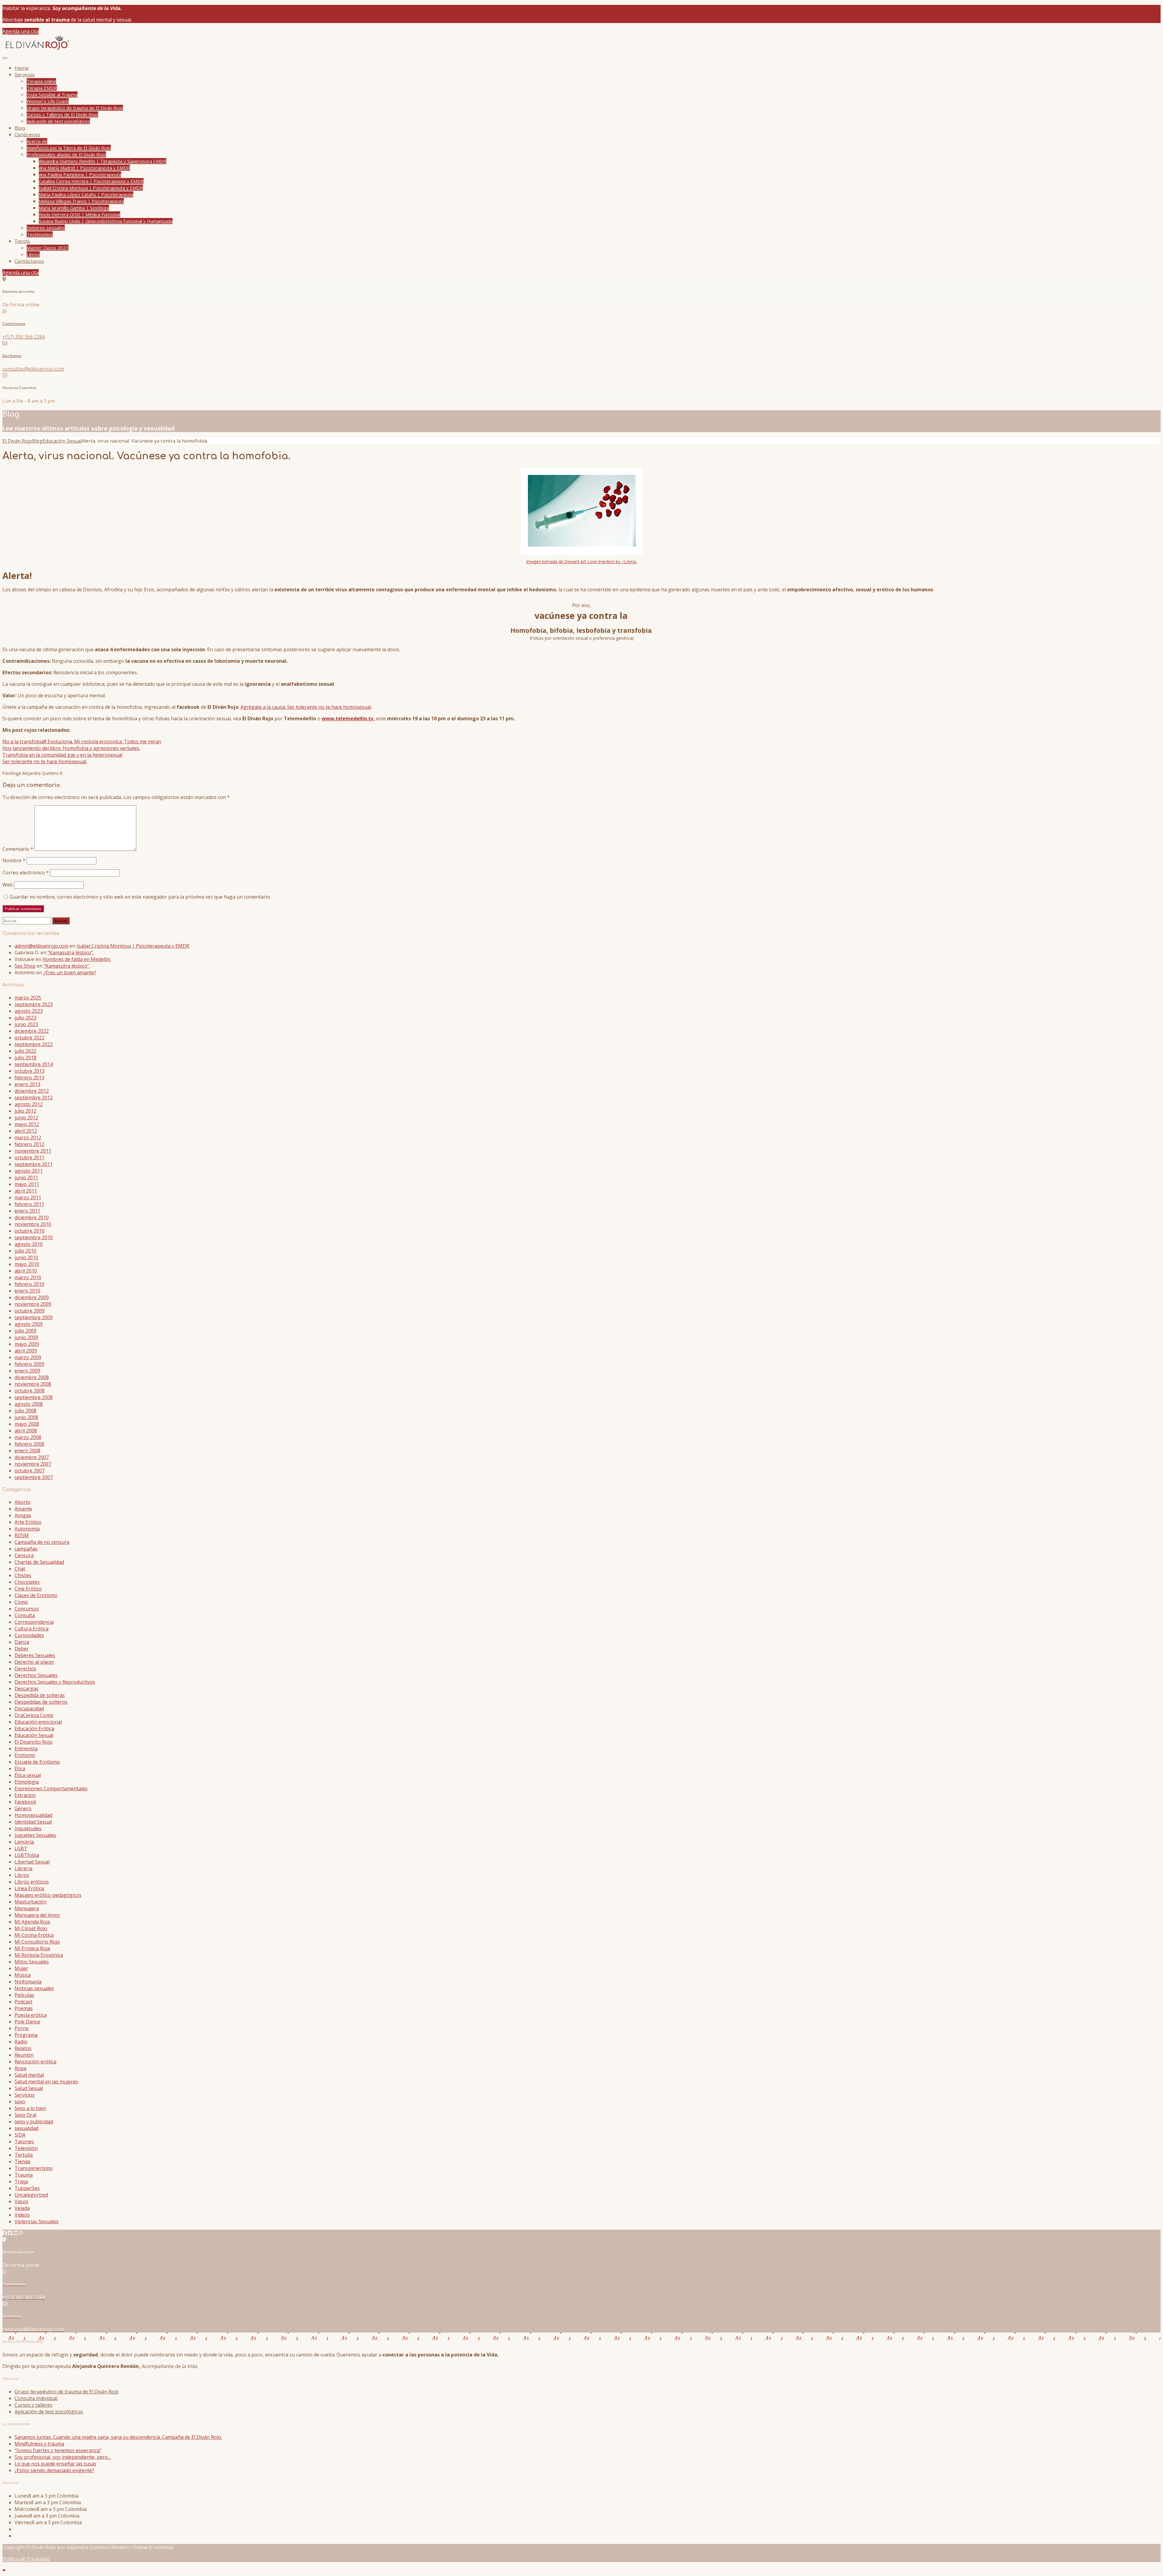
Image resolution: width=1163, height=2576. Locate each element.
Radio (21, 2042)
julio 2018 (25, 1058)
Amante (23, 1509)
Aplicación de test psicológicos (58, 121)
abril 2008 (26, 1431)
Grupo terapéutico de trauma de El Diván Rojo (75, 108)
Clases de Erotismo (36, 1595)
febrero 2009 (29, 1364)
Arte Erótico (28, 1522)
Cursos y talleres (33, 2405)
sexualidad (27, 2128)
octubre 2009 (30, 1311)
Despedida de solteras (40, 1695)
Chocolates (27, 1582)
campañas (26, 1549)
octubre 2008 (30, 1391)
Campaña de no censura (42, 1542)
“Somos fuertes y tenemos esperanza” (58, 2450)
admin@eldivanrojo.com (41, 946)
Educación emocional (38, 1722)
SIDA (20, 2135)
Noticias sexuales (34, 1988)
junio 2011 (26, 1177)
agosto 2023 (29, 1011)
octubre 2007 (30, 1471)
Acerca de (37, 141)
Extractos (25, 1795)
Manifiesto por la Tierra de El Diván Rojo (69, 148)
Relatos (23, 2048)
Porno (22, 2028)
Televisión (26, 2148)
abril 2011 (26, 1191)
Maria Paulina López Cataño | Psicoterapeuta (86, 194)
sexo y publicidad (34, 2122)
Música (23, 1975)
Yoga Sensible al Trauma (52, 94)
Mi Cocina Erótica (34, 1935)
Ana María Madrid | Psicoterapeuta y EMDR (84, 168)
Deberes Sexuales (35, 1655)
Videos (22, 2215)
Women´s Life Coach (48, 101)
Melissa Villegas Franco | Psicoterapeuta (81, 201)
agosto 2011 (29, 1171)
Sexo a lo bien (30, 2108)
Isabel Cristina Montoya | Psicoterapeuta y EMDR (91, 188)
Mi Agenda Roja (32, 1922)
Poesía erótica (31, 2015)
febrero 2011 (29, 1204)
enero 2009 (27, 1371)
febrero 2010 (29, 1284)
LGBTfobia (27, 1855)
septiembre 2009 (34, 1317)
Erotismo (25, 1755)
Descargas (27, 1689)
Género (23, 1808)
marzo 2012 (28, 1138)
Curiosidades (29, 1635)
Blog (20, 128)
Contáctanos (29, 261)
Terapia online (41, 81)
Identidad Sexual (33, 1822)
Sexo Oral (25, 2115)
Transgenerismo (34, 2168)
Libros (33, 254)
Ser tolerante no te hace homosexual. (45, 761)
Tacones (24, 2142)
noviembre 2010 (33, 1224)
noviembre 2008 (33, 1384)
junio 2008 (26, 1417)
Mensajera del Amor (37, 1915)
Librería (23, 1868)
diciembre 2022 (32, 1031)
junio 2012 (26, 1118)
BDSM (22, 1535)
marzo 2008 (28, 1437)
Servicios (25, 75)
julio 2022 (25, 1051)
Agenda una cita (21, 31)
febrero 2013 (29, 1078)
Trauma (24, 2175)
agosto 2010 (29, 1244)
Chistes (23, 1575)
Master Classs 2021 (48, 248)
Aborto (23, 1502)
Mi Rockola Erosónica (39, 1955)
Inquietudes (28, 1828)
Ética (20, 1769)
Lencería (24, 1842)
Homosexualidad (33, 1815)
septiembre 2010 (34, 1237)
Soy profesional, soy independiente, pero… (63, 2457)
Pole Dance (27, 2022)
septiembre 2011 (34, 1164)
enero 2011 (27, 1211)
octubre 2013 (30, 1071)
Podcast (23, 2002)
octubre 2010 (30, 1231)
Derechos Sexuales (36, 1675)
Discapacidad (29, 1709)
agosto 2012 (29, 1104)
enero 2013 (27, 1084)
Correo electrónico (26, 873)
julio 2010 (25, 1251)
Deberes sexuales (46, 228)
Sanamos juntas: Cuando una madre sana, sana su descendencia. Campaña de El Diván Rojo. (118, 2437)
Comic (21, 1602)
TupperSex (27, 2188)
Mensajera (27, 1908)
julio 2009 (25, 1331)
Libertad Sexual (32, 1862)
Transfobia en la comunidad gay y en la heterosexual (62, 755)
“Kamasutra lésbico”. (71, 953)
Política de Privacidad (26, 2559)
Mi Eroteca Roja (32, 1948)
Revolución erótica (35, 2062)
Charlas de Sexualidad (39, 1562)
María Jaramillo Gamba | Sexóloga (74, 208)
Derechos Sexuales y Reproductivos (55, 1682)
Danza (22, 1642)
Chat (20, 1569)
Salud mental (29, 2075)
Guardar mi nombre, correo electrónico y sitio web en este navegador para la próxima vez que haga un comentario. (140, 897)
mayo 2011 (27, 1184)
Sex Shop (25, 966)
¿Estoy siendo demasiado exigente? (54, 2470)
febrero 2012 (29, 1144)
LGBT (21, 1848)
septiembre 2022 (34, 1044)
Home (22, 68)
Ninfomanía (28, 1982)
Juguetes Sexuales (35, 1835)
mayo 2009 (27, 1344)
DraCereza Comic (34, 1715)
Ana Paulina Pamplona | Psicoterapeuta (80, 174)
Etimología (27, 1782)
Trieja (21, 2181)
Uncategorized (31, 2195)
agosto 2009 (29, 1324)
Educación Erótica (34, 1729)
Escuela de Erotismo (37, 1762)
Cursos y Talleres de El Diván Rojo (62, 114)
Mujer (21, 1968)
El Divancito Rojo (33, 1742)
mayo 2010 (27, 1264)
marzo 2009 (28, 1357)
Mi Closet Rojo (31, 1928)
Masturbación (30, 1902)
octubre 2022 (30, 1038)
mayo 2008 (27, 1424)
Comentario (18, 849)
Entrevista (26, 1749)
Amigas (23, 1515)
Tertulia (24, 2155)
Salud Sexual (29, 2088)
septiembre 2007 (34, 1477)
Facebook (25, 1802)
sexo (20, 2102)
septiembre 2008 (34, 1397)
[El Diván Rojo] (37, 50)
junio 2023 (26, 1024)
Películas (24, 1995)
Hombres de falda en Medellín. (77, 959)
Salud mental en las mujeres (46, 2082)
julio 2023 (25, 1018)
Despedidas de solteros (41, 1702)
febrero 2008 (29, 1444)
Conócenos (27, 135)
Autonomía (27, 1529)
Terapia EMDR (42, 88)
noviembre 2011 (33, 1151)
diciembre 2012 (32, 1091)
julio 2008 (25, 1411)
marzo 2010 (28, 1277)
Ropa (20, 2068)
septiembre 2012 (34, 1098)
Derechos (25, 1669)
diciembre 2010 (32, 1217)
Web (8, 885)
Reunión (24, 2055)
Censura (24, 1555)
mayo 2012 (27, 1124)
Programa (26, 2035)
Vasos (21, 2201)
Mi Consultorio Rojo (37, 1942)
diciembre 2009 (32, 1297)
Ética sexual (28, 1775)
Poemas (24, 2008)
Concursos (27, 1609)
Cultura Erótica (31, 1629)
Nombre (14, 860)
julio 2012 (25, 1111)
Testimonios (40, 234)
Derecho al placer (34, 1662)
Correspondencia (34, 1622)
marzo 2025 (28, 998)
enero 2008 (27, 1451)
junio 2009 (26, 1337)
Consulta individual (36, 2398)
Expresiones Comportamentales (51, 1788)
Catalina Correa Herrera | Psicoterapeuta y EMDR (91, 181)
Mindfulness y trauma (39, 2444)
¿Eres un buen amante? (70, 973)
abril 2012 (26, 1131)
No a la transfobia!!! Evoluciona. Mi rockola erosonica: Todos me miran (82, 741)
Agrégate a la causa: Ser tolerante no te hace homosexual (306, 707)
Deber (22, 1649)
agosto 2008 (29, 1404)
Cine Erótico (28, 1589)
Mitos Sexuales (32, 1962)
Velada (22, 2208)
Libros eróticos (32, 1882)
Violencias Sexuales (36, 2221)
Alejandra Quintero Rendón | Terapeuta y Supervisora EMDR (103, 161)
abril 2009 (26, 1351)
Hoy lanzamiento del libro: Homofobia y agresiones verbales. (71, 748)
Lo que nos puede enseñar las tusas (55, 2464)
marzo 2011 (28, 1197)
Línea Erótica (29, 1888)
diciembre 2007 (32, 1457)
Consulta (25, 1615)
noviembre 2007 (33, 1464)
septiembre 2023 (34, 1004)
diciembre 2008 (32, 1377)
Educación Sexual (34, 1735)
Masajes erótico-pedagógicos (48, 1895)
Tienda (22, 241)
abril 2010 (26, 1271)
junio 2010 (26, 1257)
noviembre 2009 (33, 1304)
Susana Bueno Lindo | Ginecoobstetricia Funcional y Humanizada (106, 221)
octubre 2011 (30, 1158)
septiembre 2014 (34, 1064)
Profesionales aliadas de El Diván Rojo (66, 154)
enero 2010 (27, 1291)
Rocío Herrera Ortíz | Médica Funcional (80, 214)
